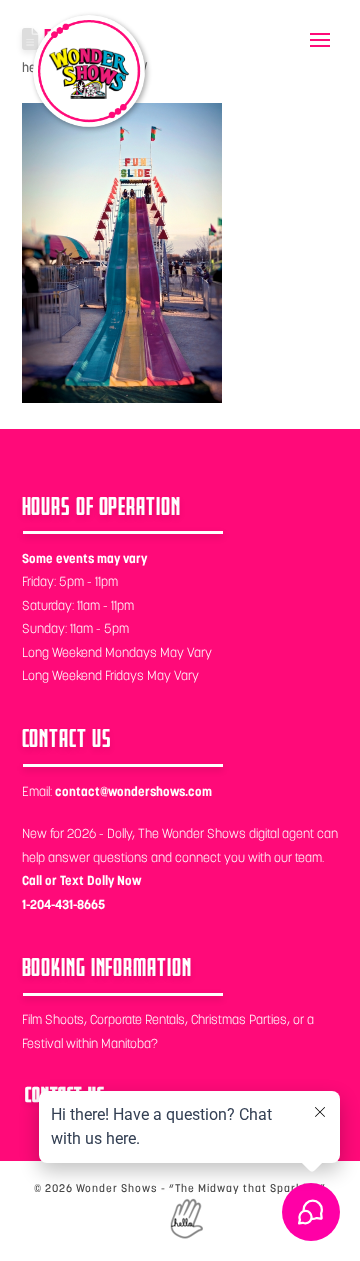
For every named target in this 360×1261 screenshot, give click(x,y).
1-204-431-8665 (63, 904)
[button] (320, 40)
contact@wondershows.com (133, 791)
